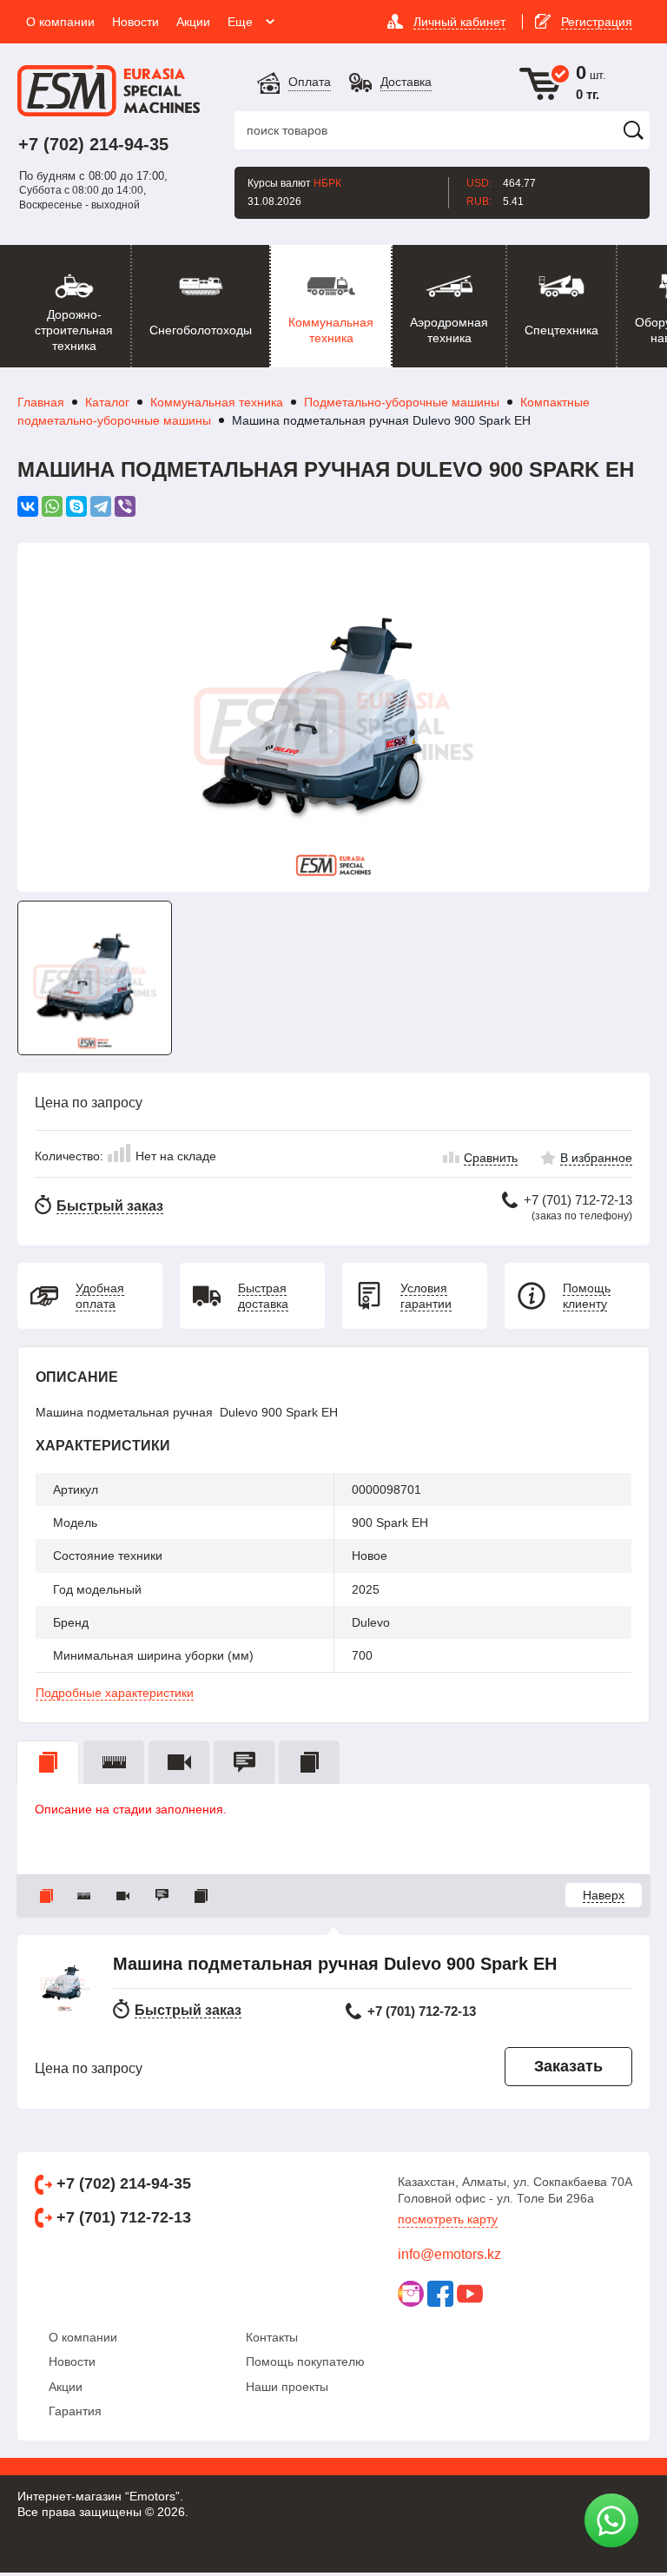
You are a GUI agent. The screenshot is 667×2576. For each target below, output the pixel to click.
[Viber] (125, 506)
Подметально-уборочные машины (402, 402)
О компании (83, 2335)
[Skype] (76, 506)
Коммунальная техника (217, 402)
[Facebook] (440, 2292)
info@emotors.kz (449, 2252)
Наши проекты (287, 2385)
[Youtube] (470, 2292)
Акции (66, 2385)
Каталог (107, 402)
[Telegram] (101, 506)
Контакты (272, 2335)
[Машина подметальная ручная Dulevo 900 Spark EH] (333, 717)
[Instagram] (411, 2292)
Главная (41, 402)
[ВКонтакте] (28, 506)
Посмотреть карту (448, 2217)
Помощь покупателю (305, 2360)
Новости (72, 2360)
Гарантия (75, 2409)
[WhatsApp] (52, 506)
